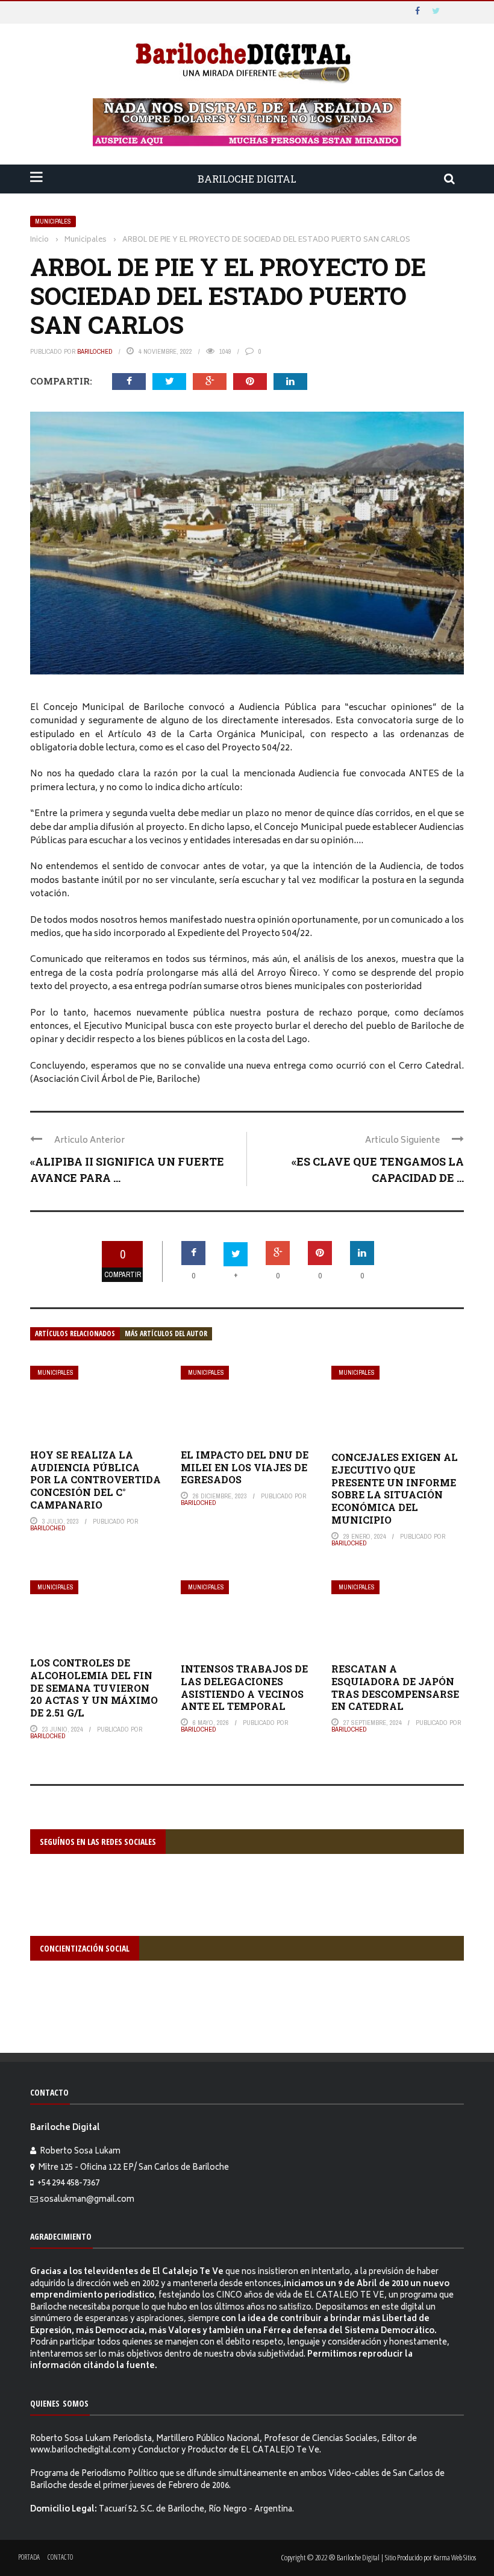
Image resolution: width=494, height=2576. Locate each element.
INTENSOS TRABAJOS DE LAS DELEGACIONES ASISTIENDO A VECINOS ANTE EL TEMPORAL (244, 1687)
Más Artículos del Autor (166, 1334)
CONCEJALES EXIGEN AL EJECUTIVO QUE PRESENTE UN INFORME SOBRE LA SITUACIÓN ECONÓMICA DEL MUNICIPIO (395, 1488)
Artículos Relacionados (75, 1334)
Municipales (53, 221)
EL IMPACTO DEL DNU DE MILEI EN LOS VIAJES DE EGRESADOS (245, 1467)
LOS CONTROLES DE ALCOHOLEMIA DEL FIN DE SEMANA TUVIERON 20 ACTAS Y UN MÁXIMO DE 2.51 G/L (94, 1688)
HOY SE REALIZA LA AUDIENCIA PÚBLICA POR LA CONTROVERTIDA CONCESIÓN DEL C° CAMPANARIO (95, 1480)
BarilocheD (95, 351)
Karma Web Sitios (455, 2557)
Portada (29, 2557)
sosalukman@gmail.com (87, 2200)
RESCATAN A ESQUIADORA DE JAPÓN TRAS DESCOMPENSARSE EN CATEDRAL (395, 1687)
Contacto (60, 2557)
